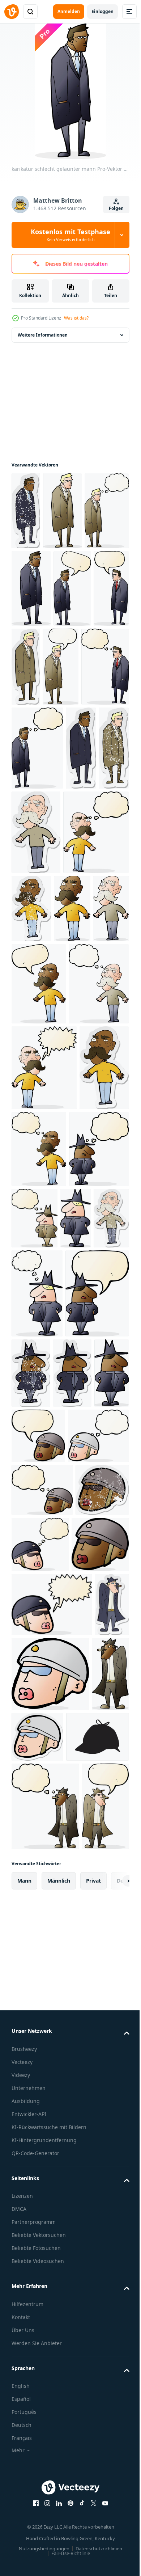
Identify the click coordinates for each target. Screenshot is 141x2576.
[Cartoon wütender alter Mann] (30, 1072)
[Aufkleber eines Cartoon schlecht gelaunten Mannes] (104, 667)
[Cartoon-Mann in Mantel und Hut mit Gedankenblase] (41, 1481)
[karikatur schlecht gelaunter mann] (62, 511)
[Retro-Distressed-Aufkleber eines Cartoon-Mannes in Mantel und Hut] (97, 1705)
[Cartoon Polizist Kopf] (40, 2076)
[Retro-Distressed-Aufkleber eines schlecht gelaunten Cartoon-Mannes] (26, 511)
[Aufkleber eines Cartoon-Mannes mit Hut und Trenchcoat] (29, 2201)
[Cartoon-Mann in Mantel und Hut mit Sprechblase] (43, 1714)
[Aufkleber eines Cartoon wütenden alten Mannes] (69, 911)
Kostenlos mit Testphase (70, 235)
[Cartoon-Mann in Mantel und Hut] (27, 1550)
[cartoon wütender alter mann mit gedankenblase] (44, 996)
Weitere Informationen (43, 335)
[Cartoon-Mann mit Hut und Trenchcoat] (30, 2281)
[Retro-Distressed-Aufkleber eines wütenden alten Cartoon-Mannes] (100, 988)
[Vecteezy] (12, 12)
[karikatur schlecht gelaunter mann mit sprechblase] (30, 666)
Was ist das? (76, 318)
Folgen (116, 208)
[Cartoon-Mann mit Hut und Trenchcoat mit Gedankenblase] (45, 2413)
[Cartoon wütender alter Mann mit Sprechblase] (39, 1147)
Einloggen (102, 11)
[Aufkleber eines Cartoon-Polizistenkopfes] (77, 2269)
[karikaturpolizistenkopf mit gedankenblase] (42, 1912)
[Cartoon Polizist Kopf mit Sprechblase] (38, 1856)
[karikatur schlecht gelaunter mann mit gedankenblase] (34, 589)
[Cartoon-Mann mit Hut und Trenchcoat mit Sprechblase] (35, 2502)
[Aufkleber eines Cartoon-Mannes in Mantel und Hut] (31, 1794)
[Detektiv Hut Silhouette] (43, 2344)
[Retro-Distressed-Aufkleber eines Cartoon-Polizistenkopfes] (38, 2019)
